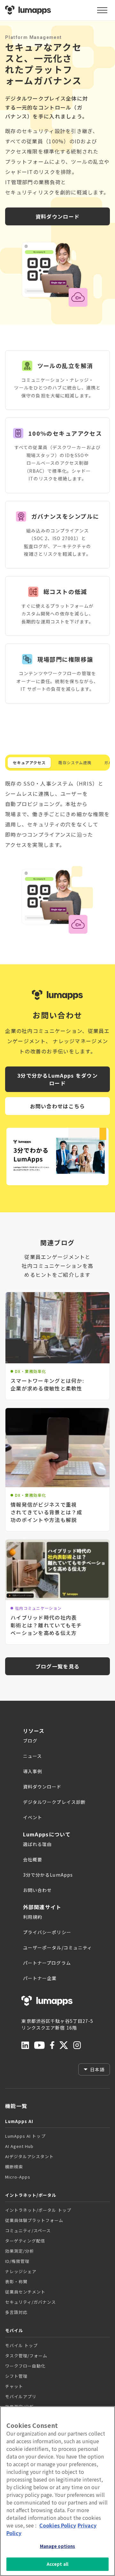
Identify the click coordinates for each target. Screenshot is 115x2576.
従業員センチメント (25, 2292)
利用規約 (33, 1917)
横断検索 (14, 2167)
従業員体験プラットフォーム (34, 2220)
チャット (14, 2386)
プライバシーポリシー (47, 1932)
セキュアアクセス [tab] (29, 762)
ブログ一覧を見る (57, 1666)
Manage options (58, 2546)
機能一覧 (16, 2106)
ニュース (32, 1756)
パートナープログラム (47, 1963)
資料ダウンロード (57, 216)
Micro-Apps (18, 2177)
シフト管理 (16, 2376)
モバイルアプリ (21, 2396)
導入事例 (33, 1771)
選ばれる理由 (38, 1844)
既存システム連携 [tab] (75, 762)
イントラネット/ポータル (31, 2195)
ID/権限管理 (17, 2261)
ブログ (30, 1741)
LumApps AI (19, 2121)
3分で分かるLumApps (48, 1875)
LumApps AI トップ (25, 2136)
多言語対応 (16, 2312)
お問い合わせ (38, 1890)
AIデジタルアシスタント (29, 2156)
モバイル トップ (21, 2345)
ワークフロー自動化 (25, 2366)
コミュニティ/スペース (28, 2230)
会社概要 (33, 1859)
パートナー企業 (40, 1978)
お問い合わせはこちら (58, 1106)
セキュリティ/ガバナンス (31, 2302)
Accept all (57, 2564)
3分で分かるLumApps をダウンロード (57, 1079)
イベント (33, 1817)
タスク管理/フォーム (26, 2356)
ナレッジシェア (21, 2271)
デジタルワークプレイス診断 (54, 1802)
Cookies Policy (58, 2525)
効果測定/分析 (19, 2251)
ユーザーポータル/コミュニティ (58, 1947)
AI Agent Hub (19, 2146)
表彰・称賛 (16, 2282)
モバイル (14, 2330)
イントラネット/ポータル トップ (38, 2210)
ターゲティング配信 (25, 2241)
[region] (57, 2491)
